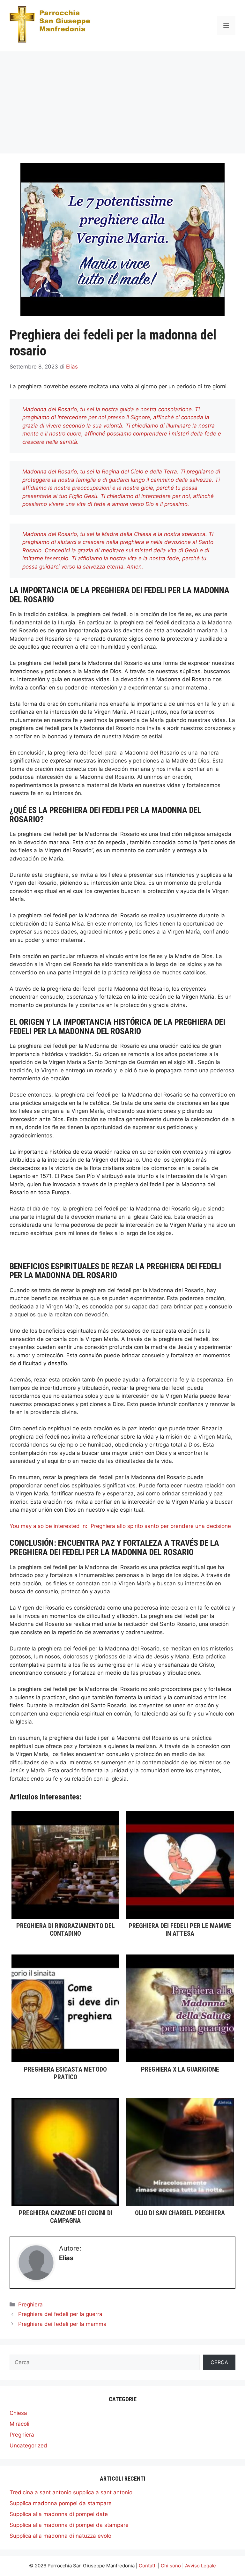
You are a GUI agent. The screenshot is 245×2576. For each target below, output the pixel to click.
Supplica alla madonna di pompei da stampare (69, 2525)
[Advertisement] (122, 99)
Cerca (219, 2362)
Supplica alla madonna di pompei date (59, 2514)
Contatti (148, 2566)
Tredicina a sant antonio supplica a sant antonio (71, 2492)
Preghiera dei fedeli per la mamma (62, 2324)
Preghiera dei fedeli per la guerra (60, 2314)
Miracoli (19, 2424)
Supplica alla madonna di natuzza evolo (60, 2536)
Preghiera (30, 2304)
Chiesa (18, 2413)
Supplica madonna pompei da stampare (61, 2503)
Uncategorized (28, 2446)
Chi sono (171, 2566)
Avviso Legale (200, 2566)
